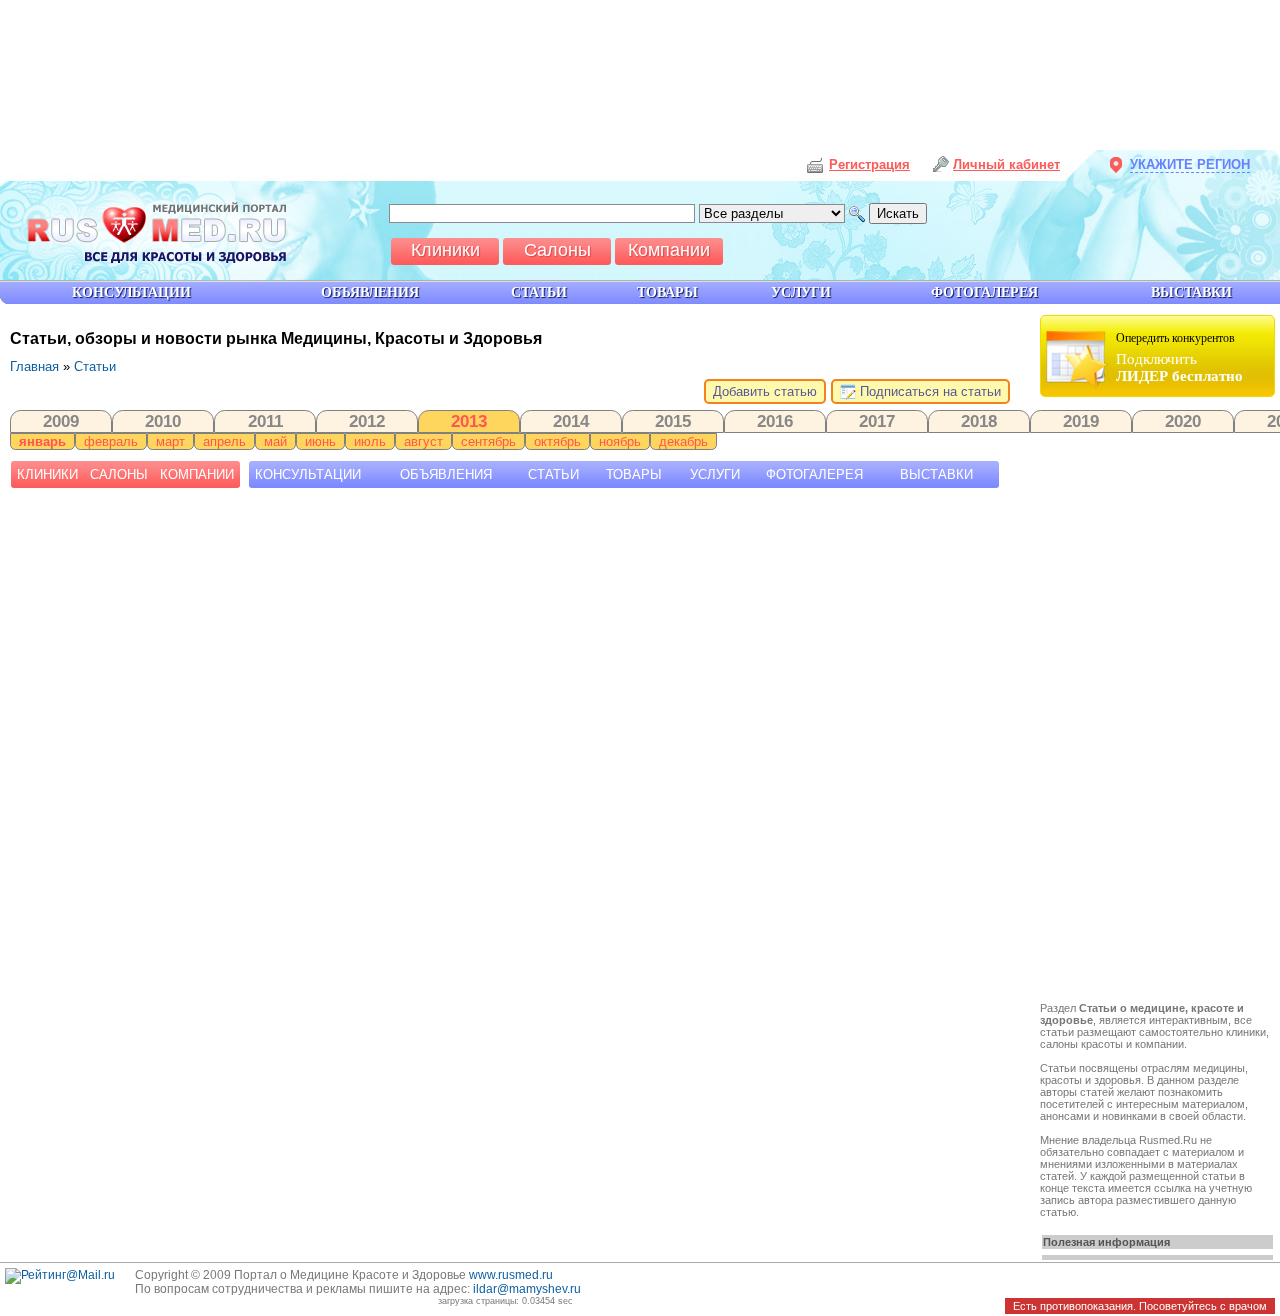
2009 (61, 421)
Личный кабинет (1006, 164)
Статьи (95, 366)
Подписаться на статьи (928, 391)
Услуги (715, 474)
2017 (877, 421)
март (170, 441)
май (275, 441)
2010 (163, 421)
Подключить (1179, 357)
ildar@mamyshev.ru (527, 1289)
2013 (469, 421)
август (423, 441)
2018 (979, 421)
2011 (265, 421)
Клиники (47, 474)
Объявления (446, 474)
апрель (224, 441)
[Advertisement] (1160, 702)
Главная (34, 366)
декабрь (683, 441)
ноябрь (620, 441)
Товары (634, 474)
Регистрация (869, 164)
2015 (673, 421)
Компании (197, 474)
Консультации (308, 474)
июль (370, 441)
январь (42, 441)
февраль (111, 441)
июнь (320, 441)
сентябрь (488, 441)
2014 (571, 421)
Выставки (936, 474)
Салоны (119, 474)
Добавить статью (765, 391)
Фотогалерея (814, 474)
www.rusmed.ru (511, 1275)
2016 (775, 421)
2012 (367, 421)
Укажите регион (1190, 164)
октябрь (557, 441)
